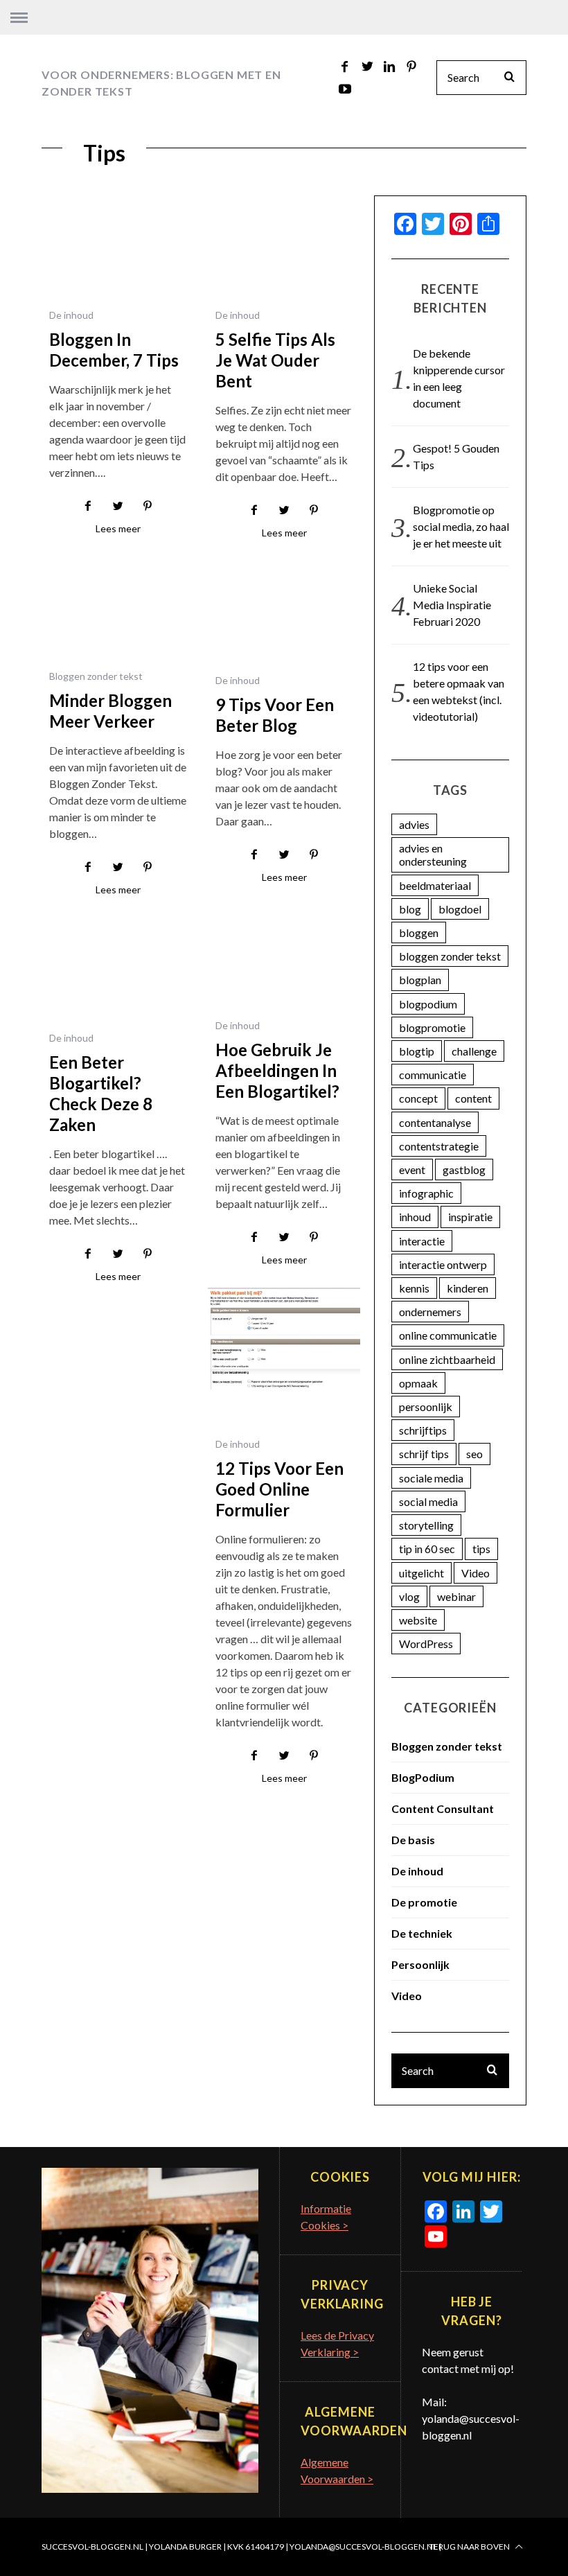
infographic (426, 1193)
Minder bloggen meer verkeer (110, 711)
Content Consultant (443, 1808)
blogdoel (460, 909)
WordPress (426, 1644)
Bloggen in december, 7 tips (114, 350)
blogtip (417, 1051)
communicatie (433, 1075)
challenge (474, 1051)
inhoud (415, 1217)
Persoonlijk (420, 1964)
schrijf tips (424, 1454)
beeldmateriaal (435, 885)
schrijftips (423, 1430)
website (418, 1620)
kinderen (468, 1288)
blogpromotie (432, 1027)
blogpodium (428, 1004)
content (473, 1098)
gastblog (464, 1169)
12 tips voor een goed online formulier (279, 1489)
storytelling (426, 1525)
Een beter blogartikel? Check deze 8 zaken (101, 1093)
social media (428, 1501)
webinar (456, 1596)
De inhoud (71, 315)
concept (418, 1098)
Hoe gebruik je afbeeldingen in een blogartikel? (277, 1070)
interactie (422, 1241)
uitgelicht (421, 1573)
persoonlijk (426, 1407)
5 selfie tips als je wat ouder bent (275, 360)
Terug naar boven (470, 2547)
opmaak (418, 1383)
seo (474, 1454)
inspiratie (470, 1217)
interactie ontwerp (443, 1264)
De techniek (422, 1933)
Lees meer (118, 529)
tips (481, 1549)
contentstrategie (439, 1146)
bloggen (419, 932)
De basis (413, 1840)
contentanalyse (435, 1122)
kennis (414, 1288)
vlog (409, 1596)
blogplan (420, 980)
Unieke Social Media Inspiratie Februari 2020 (452, 605)
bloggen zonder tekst (450, 956)
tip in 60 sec (427, 1549)
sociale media (431, 1478)
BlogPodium (423, 1777)
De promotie (424, 1902)
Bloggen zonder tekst (96, 676)
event (412, 1169)
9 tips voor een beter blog (275, 715)
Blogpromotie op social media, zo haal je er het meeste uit (461, 526)
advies (414, 824)
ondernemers (430, 1312)
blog (410, 909)
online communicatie (448, 1335)
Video (476, 1573)
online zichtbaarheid (447, 1359)
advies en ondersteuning (433, 855)
